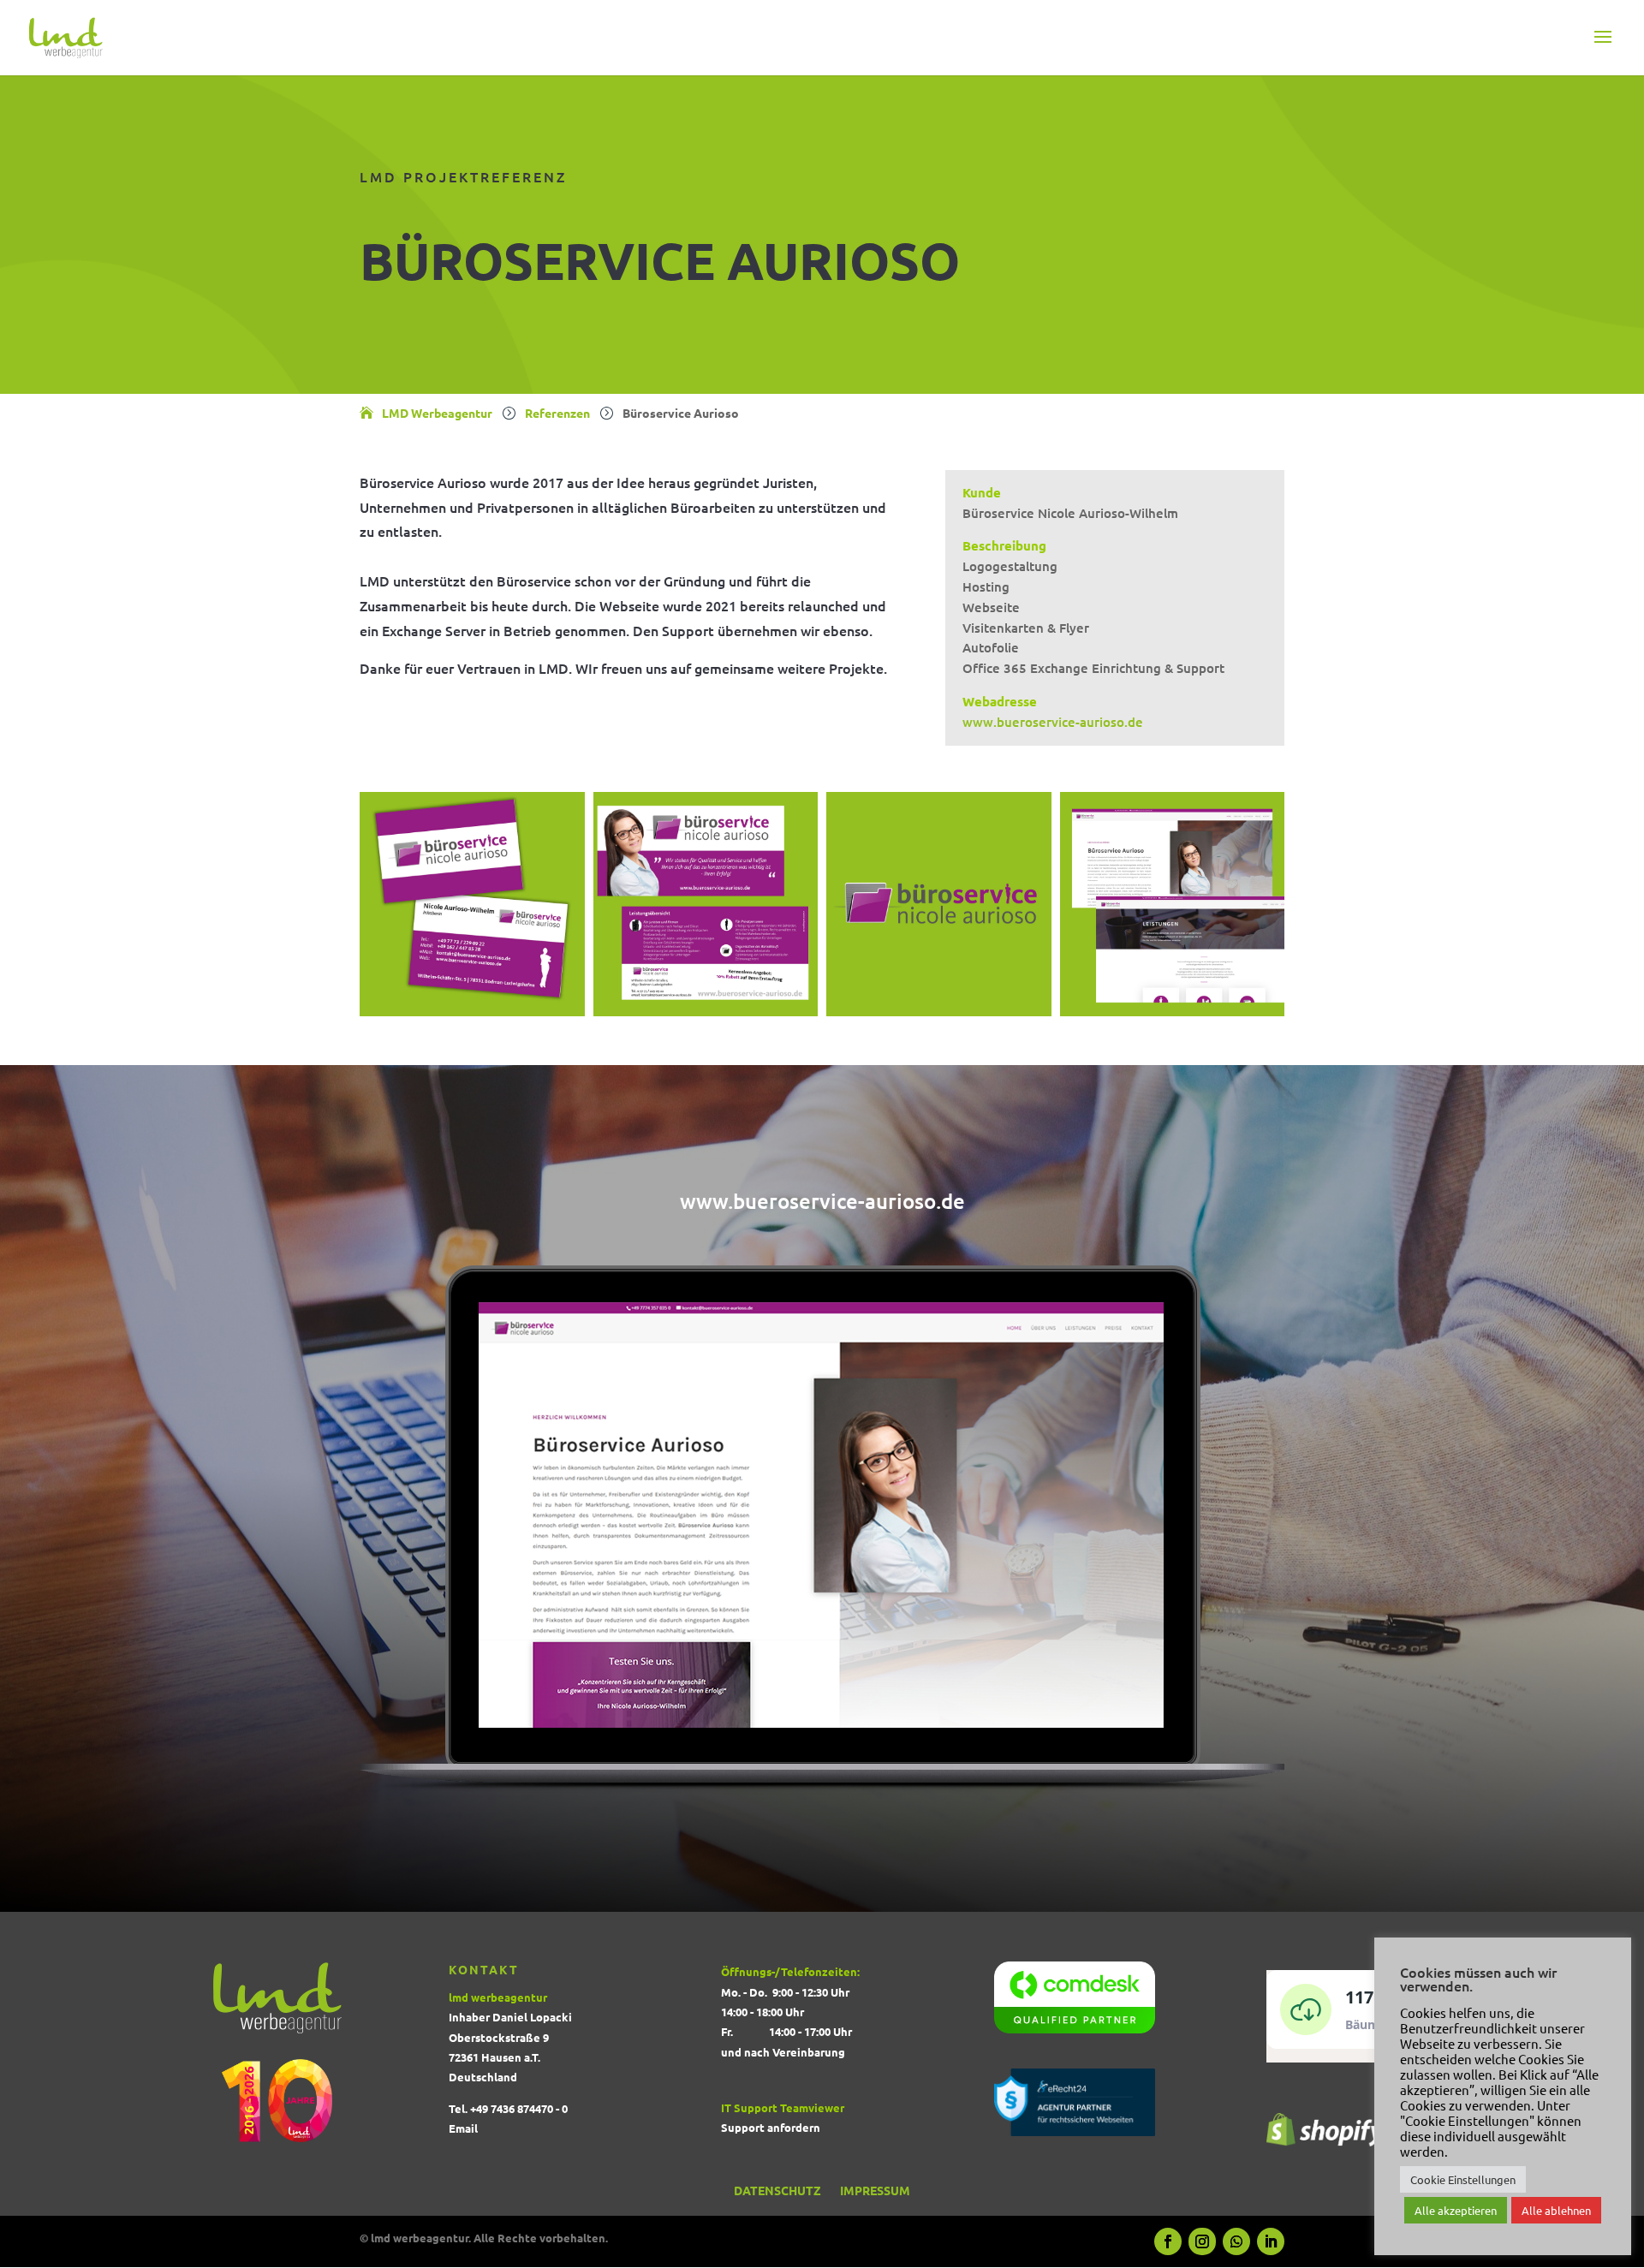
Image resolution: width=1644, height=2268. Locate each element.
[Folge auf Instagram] (1202, 2241)
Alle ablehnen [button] (1556, 2210)
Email (463, 2128)
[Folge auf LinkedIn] (1271, 2241)
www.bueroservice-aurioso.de (1053, 722)
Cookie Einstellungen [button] (1463, 2179)
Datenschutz (777, 2194)
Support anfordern (771, 2127)
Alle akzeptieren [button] (1456, 2210)
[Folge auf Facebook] (1168, 2241)
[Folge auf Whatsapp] (1236, 2241)
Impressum (875, 2194)
